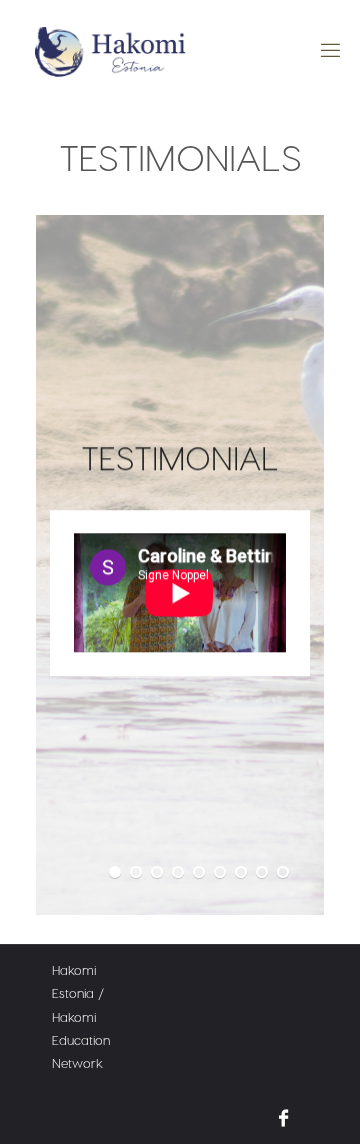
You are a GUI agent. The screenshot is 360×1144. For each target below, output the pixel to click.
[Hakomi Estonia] (110, 50)
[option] (180, 565)
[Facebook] (283, 1118)
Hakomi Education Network (81, 1040)
